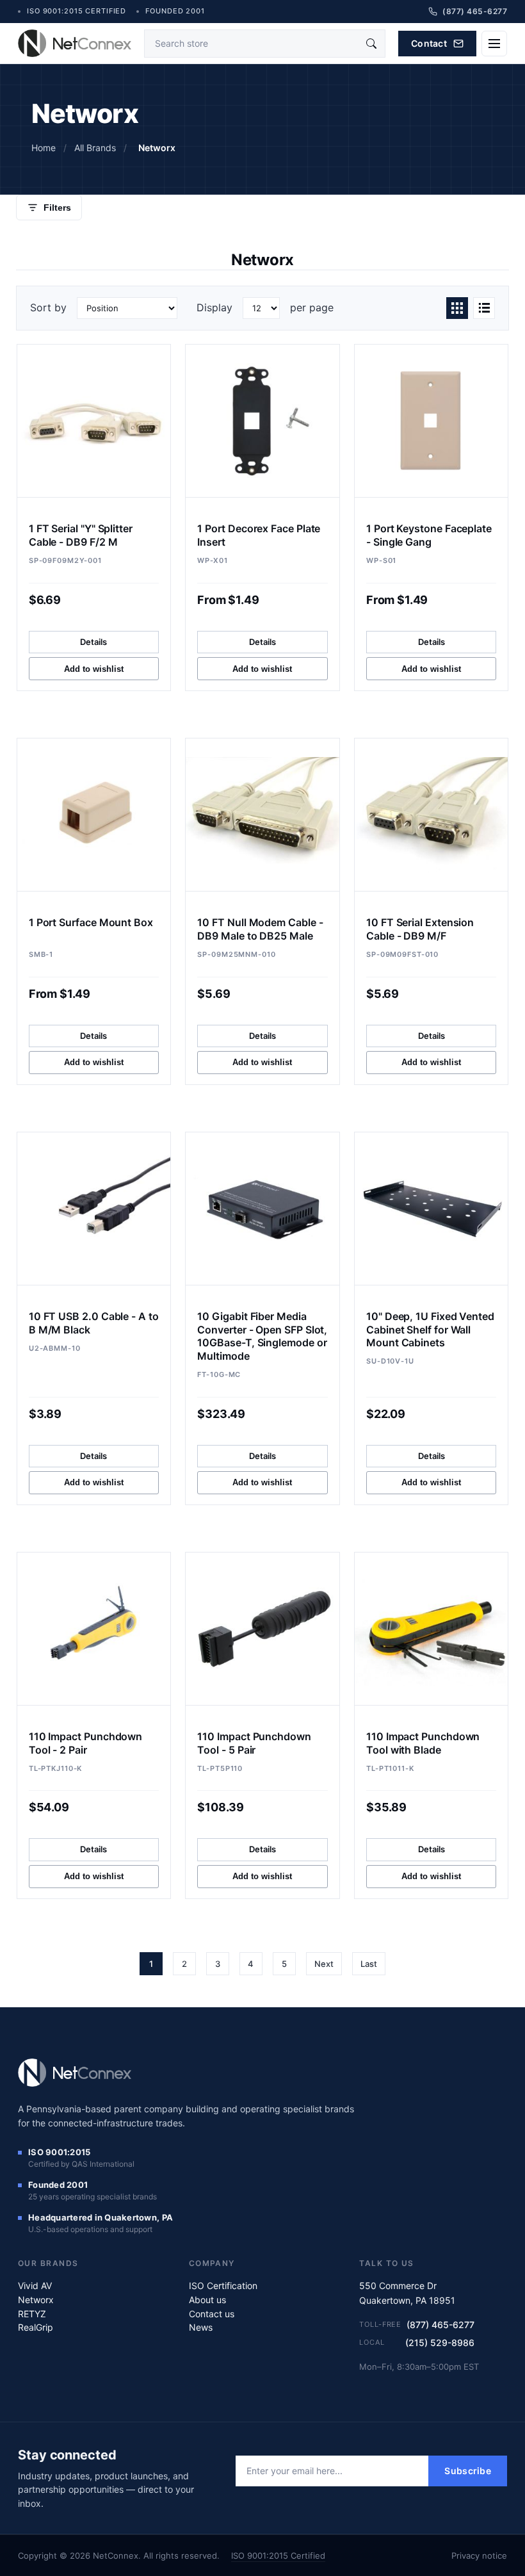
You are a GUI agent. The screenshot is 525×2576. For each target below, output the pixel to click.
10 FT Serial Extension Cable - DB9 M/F (420, 929)
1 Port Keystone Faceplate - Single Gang (429, 535)
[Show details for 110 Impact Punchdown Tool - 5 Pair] (262, 1629)
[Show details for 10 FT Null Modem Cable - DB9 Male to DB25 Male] (262, 815)
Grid (457, 308)
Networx (36, 2300)
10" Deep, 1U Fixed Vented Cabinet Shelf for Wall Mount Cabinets (430, 1330)
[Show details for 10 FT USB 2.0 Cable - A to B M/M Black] (94, 1209)
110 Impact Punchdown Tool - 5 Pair (254, 1743)
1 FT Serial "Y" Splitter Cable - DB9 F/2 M (81, 535)
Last (369, 1964)
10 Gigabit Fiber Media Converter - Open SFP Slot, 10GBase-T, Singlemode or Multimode (262, 1336)
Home (44, 148)
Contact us (212, 2314)
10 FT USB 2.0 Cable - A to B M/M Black (94, 1323)
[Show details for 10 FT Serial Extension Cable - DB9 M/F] (431, 815)
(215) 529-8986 (440, 2343)
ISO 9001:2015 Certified (278, 2556)
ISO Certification (223, 2286)
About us (207, 2300)
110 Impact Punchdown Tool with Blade (423, 1743)
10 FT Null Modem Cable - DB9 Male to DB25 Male (260, 929)
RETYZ (32, 2314)
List (484, 308)
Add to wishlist (94, 669)
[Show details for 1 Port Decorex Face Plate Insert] (262, 421)
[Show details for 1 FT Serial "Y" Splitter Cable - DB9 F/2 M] (94, 421)
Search (371, 44)
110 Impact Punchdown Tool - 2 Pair (85, 1743)
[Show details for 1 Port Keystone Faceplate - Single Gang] (431, 421)
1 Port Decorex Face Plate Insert (259, 535)
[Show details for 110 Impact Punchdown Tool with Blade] (431, 1629)
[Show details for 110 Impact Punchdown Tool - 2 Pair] (94, 1629)
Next (324, 1964)
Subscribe (468, 2471)
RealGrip (36, 2327)
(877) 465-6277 (440, 2325)
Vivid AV (35, 2286)
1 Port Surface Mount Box (91, 922)
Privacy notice (479, 2556)
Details (93, 642)
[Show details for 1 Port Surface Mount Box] (94, 815)
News (201, 2327)
